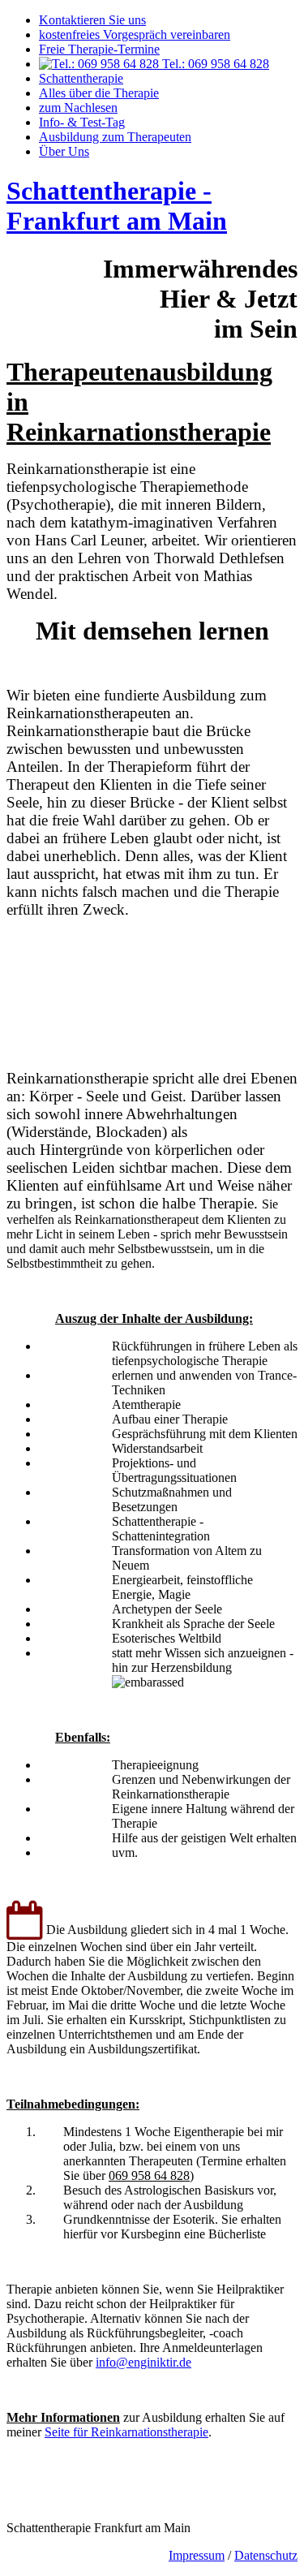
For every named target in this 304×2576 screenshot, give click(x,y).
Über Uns (64, 151)
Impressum (197, 2555)
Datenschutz (266, 2555)
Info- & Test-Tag (82, 122)
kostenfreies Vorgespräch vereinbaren (135, 34)
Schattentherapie (81, 78)
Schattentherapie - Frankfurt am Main (117, 206)
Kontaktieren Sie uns (92, 20)
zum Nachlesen (78, 108)
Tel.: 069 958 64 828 (214, 64)
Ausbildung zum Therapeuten (115, 137)
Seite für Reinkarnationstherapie (126, 2432)
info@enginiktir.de (143, 2362)
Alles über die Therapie (99, 93)
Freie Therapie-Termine (99, 49)
